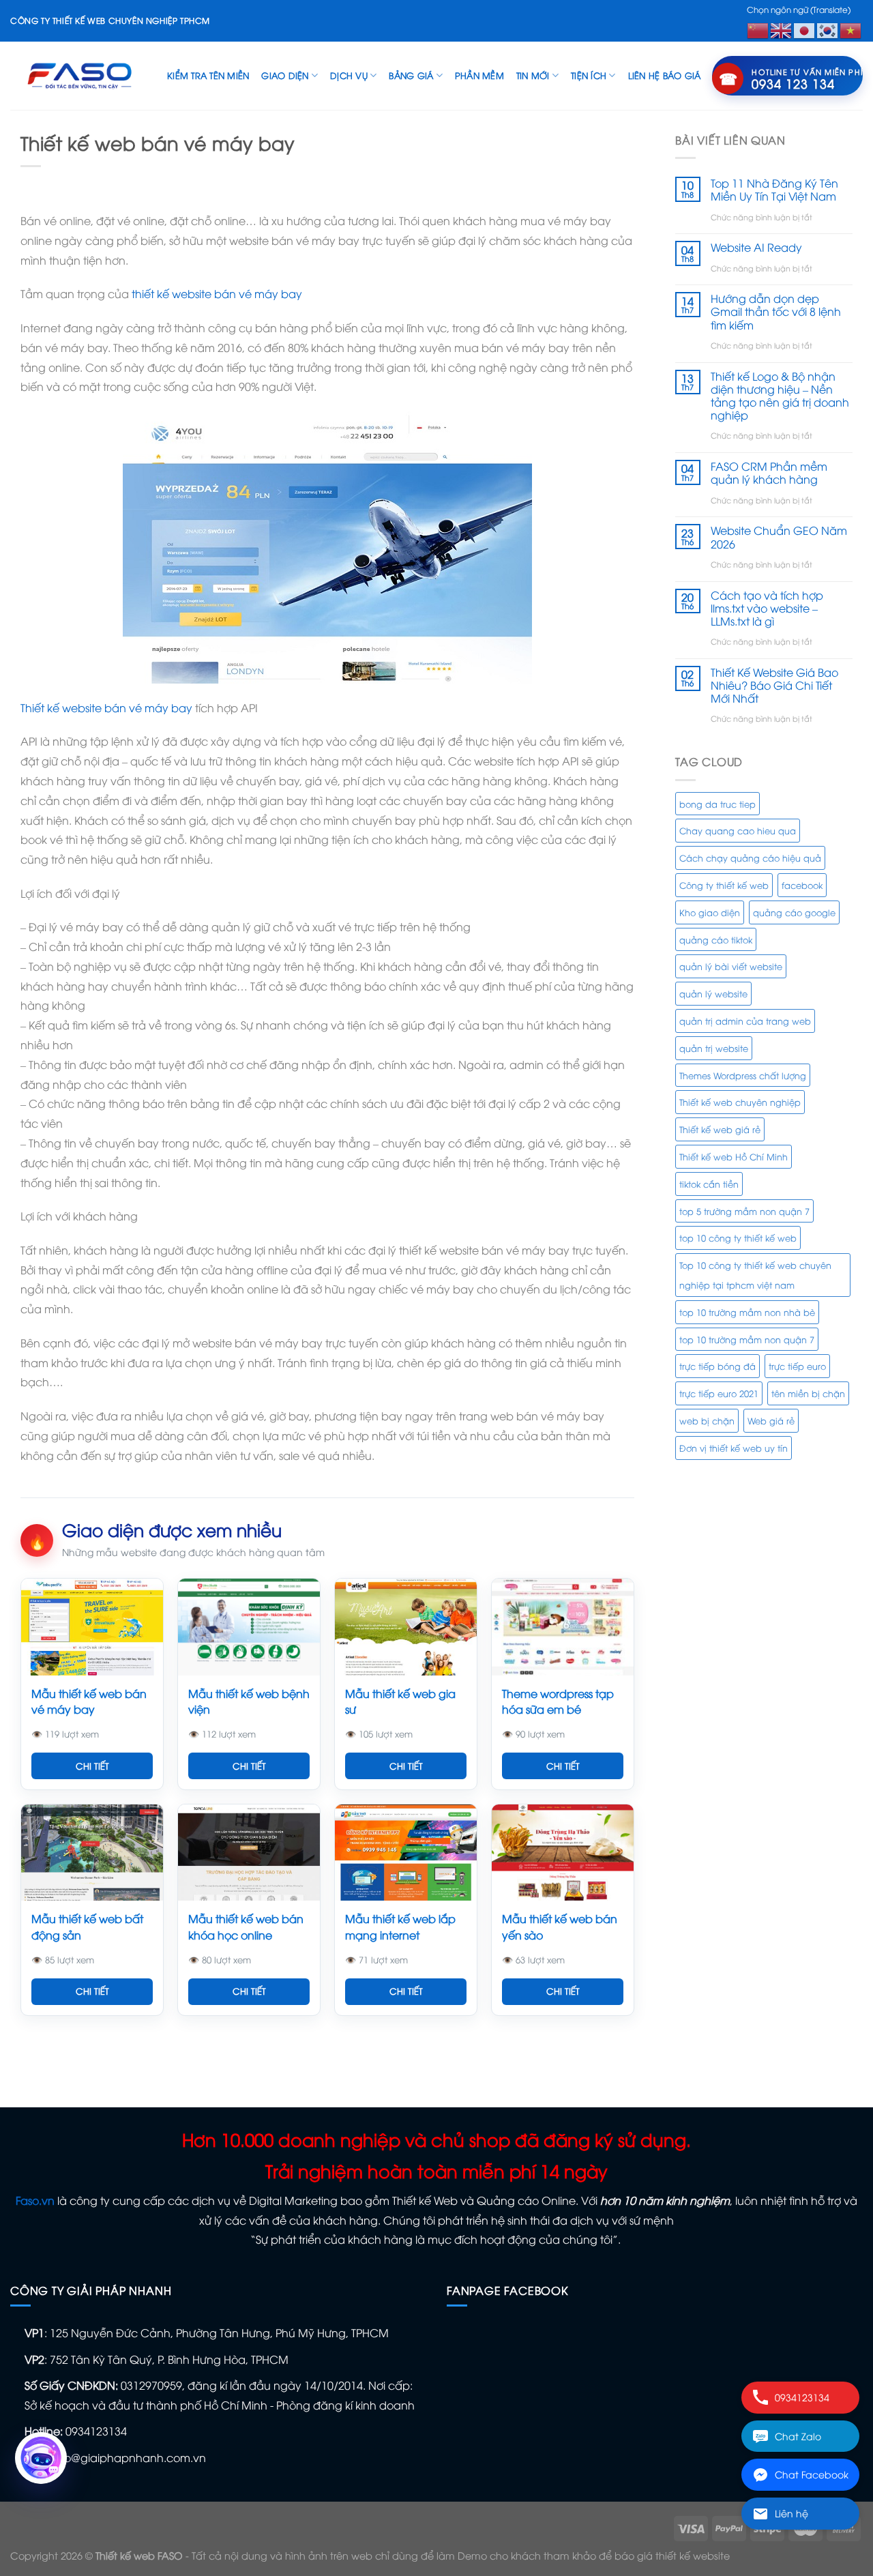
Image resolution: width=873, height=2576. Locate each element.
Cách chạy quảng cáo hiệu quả (750, 858)
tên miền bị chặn (808, 1393)
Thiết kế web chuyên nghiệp (740, 1102)
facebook (802, 885)
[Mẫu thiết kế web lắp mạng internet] (406, 1853)
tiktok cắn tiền (709, 1184)
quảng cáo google (794, 912)
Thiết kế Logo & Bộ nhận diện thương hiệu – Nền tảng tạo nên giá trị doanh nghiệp (780, 396)
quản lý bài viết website (731, 966)
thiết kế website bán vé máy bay (217, 293)
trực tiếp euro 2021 (719, 1393)
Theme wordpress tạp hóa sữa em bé (558, 1701)
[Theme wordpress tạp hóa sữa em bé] (563, 1627)
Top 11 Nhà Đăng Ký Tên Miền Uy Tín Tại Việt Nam (774, 190)
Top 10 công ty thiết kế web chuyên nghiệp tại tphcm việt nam (755, 1275)
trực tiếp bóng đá (717, 1366)
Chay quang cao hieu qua (738, 830)
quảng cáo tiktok (716, 939)
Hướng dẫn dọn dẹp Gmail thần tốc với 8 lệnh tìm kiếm (776, 312)
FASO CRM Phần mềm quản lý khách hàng (769, 473)
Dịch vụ (349, 75)
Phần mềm (479, 75)
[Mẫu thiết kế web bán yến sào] (563, 1853)
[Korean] (828, 29)
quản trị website (714, 1048)
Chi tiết (92, 1766)
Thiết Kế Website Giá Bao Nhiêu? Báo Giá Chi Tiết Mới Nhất (774, 686)
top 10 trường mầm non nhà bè (747, 1312)
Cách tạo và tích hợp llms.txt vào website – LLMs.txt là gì (767, 609)
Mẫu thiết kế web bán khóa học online (246, 1926)
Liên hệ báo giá (665, 75)
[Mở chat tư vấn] (41, 2458)
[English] (782, 29)
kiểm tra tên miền (208, 75)
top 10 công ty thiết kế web (738, 1238)
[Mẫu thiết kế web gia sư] (406, 1627)
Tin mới (533, 75)
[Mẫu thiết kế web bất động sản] (92, 1853)
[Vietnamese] (851, 29)
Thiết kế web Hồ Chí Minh (734, 1156)
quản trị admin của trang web (745, 1021)
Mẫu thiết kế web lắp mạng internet (400, 1926)
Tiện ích (589, 75)
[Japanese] (805, 29)
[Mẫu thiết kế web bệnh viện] (249, 1627)
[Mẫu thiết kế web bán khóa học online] (249, 1853)
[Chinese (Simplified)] (758, 29)
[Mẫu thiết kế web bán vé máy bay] (92, 1627)
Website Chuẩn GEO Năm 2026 (779, 537)
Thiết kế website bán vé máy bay (106, 707)
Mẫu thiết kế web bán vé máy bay (89, 1701)
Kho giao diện (710, 912)
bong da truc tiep (717, 804)
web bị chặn (707, 1420)
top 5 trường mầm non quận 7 (744, 1211)
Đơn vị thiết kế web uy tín (734, 1448)
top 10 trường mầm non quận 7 (747, 1339)
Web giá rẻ (771, 1420)
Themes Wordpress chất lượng (743, 1075)
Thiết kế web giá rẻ (720, 1129)
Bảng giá (411, 75)
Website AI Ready (756, 247)
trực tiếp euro (797, 1366)
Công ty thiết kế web (724, 885)
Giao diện (285, 75)
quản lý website (713, 993)
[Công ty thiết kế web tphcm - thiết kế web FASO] (78, 75)
